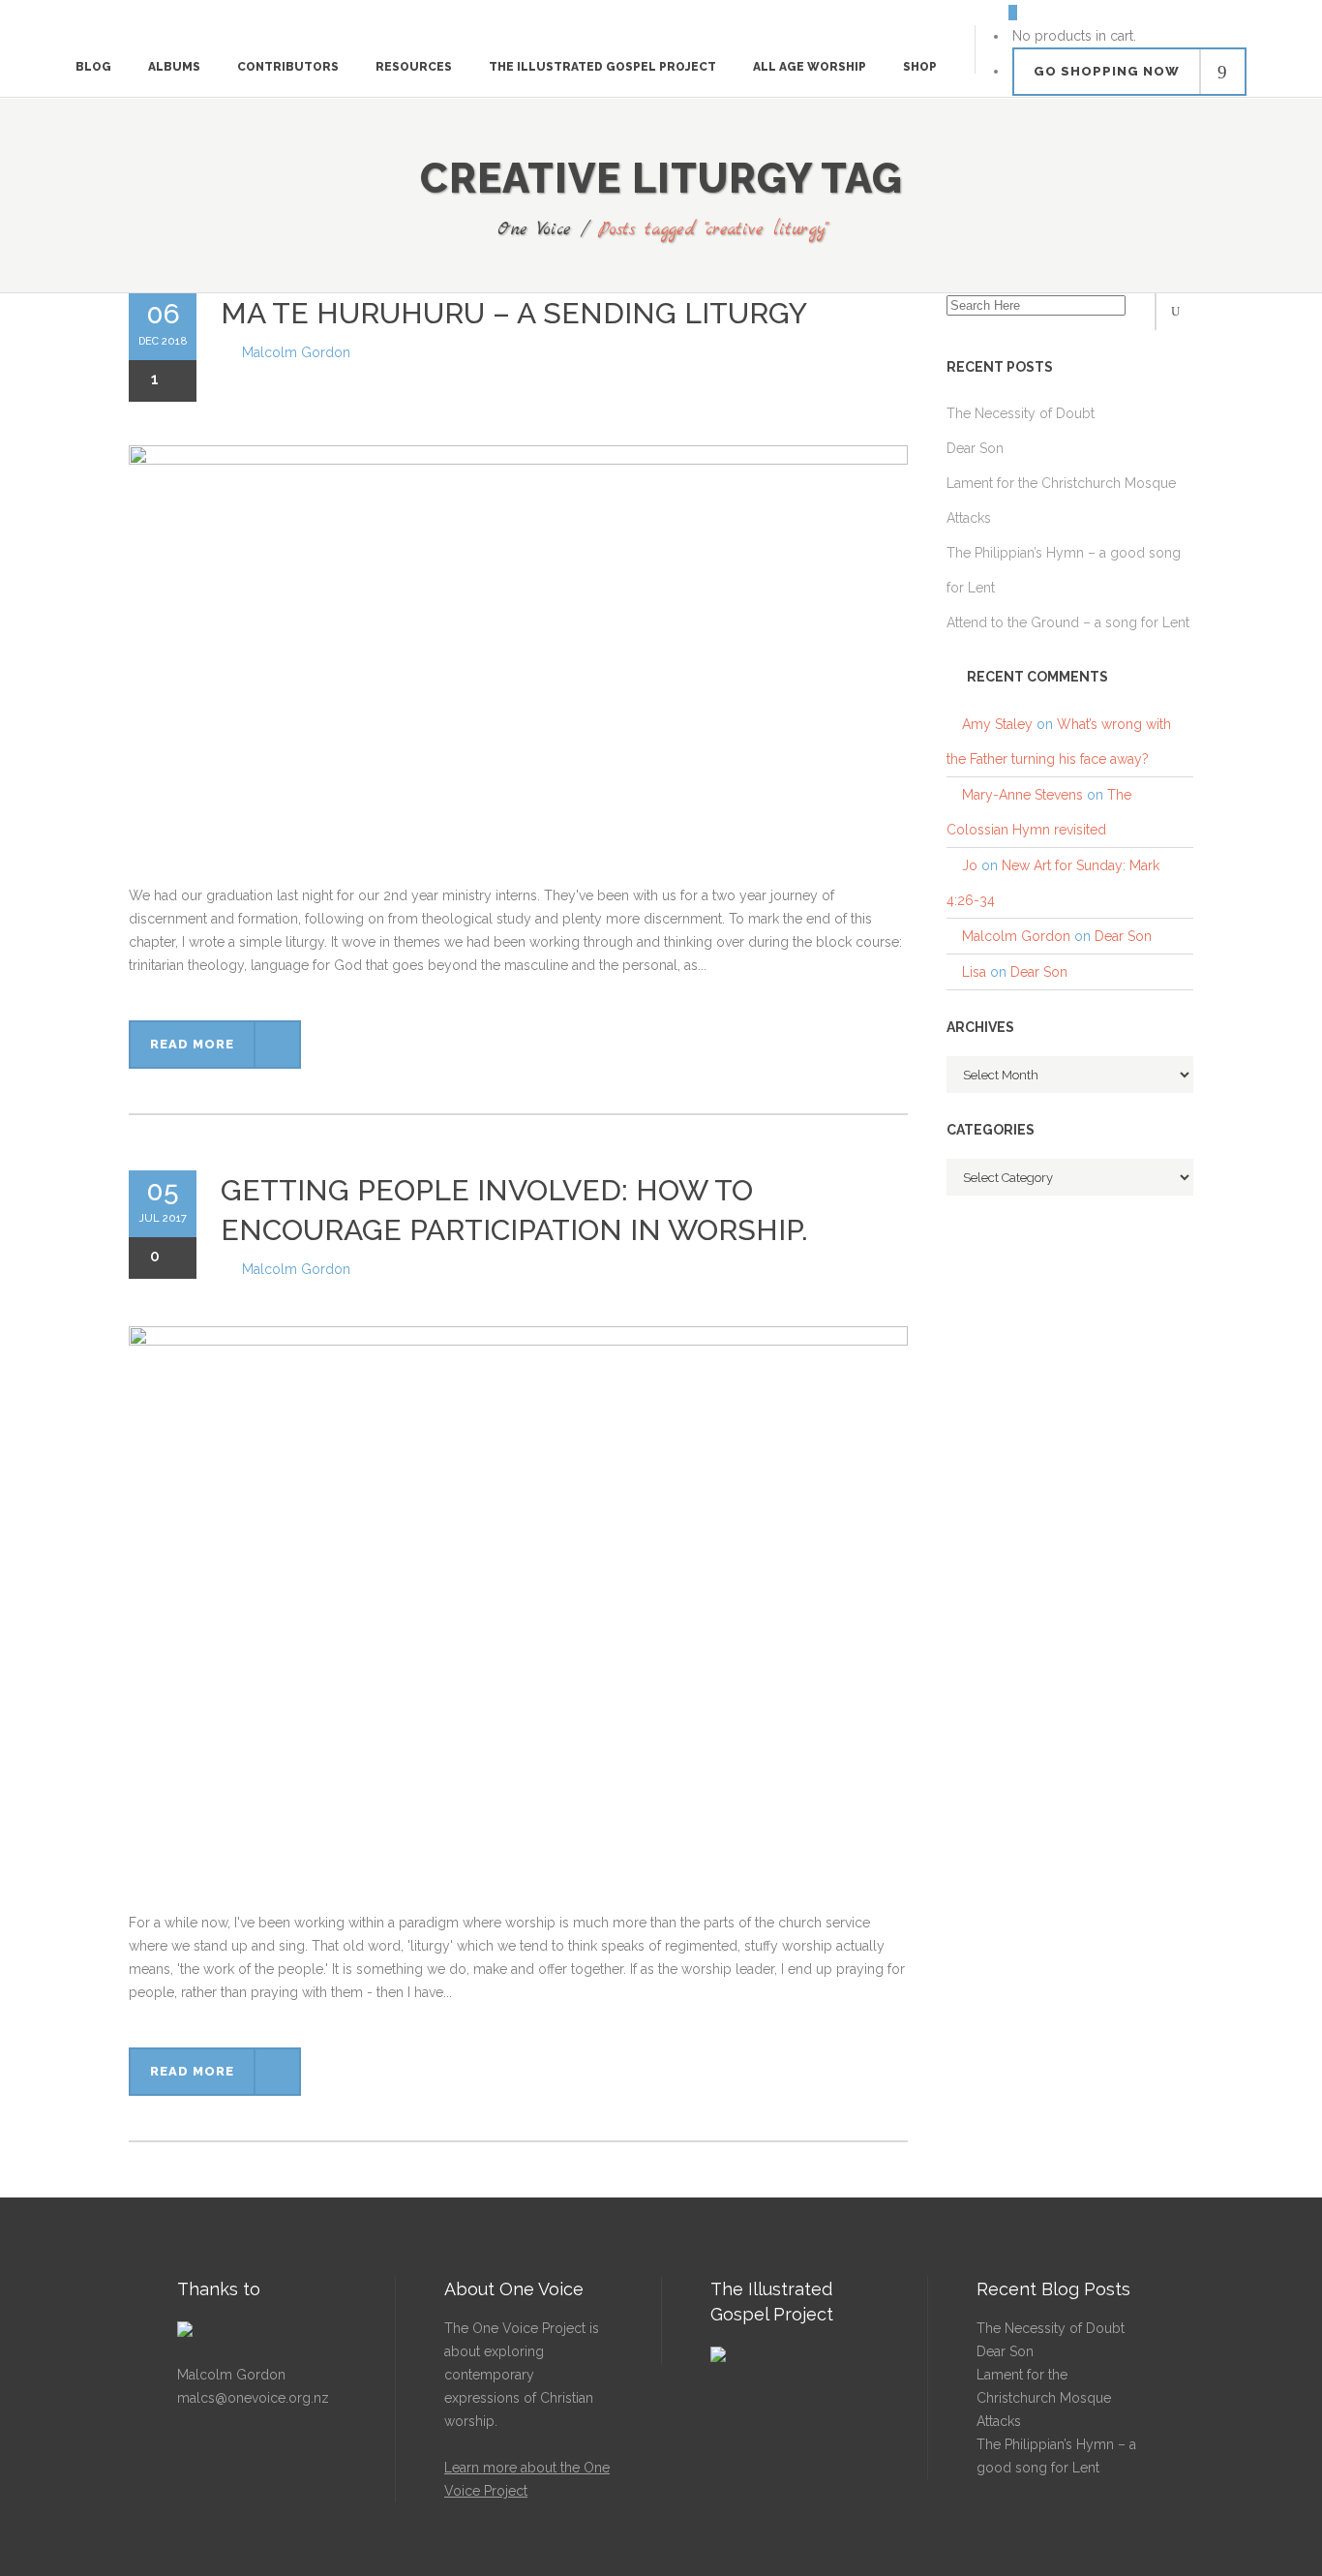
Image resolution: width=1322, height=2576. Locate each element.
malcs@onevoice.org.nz (253, 2398)
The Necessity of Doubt (1051, 2328)
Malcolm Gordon (296, 352)
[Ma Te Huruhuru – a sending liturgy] (518, 665)
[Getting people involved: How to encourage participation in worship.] (518, 1619)
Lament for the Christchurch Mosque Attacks (1044, 2398)
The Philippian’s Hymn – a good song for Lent (1056, 2456)
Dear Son (1123, 936)
